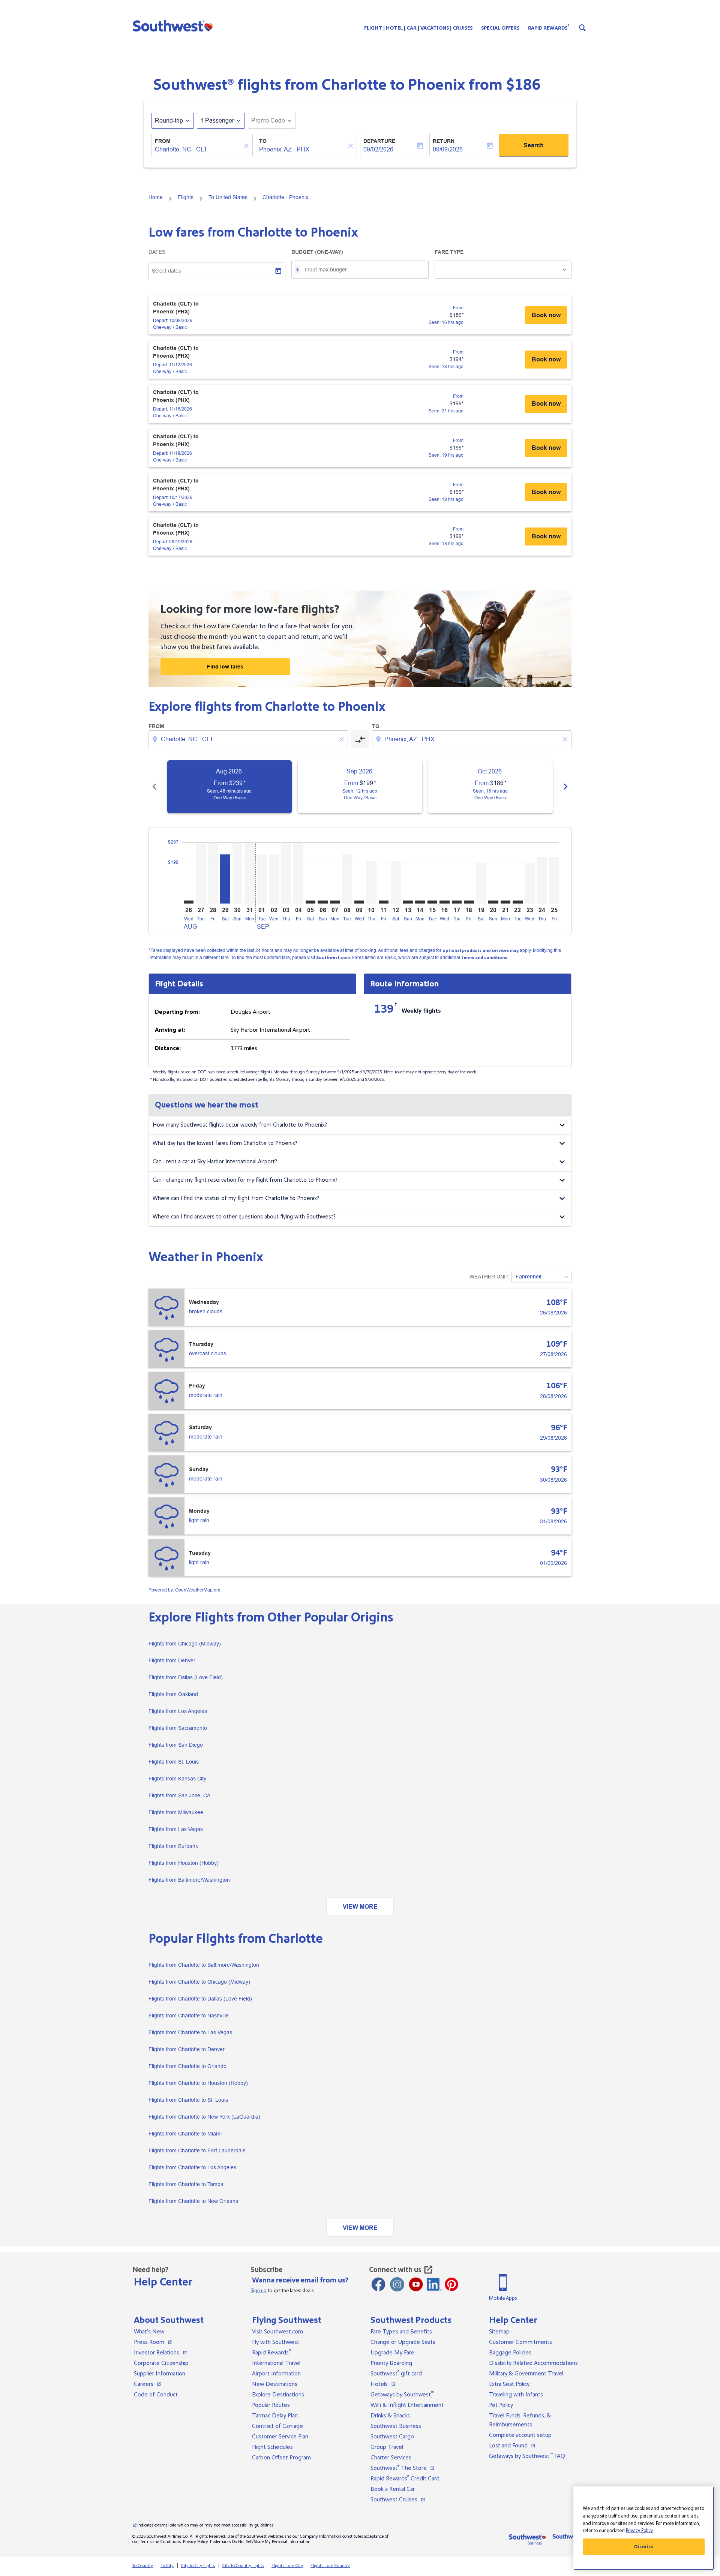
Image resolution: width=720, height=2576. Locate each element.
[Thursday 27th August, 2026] (201, 873)
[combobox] (249, 739)
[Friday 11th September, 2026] (384, 902)
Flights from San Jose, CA (179, 1795)
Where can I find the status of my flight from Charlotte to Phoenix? (236, 1198)
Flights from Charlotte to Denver (187, 2049)
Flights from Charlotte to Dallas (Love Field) (200, 1999)
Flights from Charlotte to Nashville (189, 2016)
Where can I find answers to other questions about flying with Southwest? (244, 1217)
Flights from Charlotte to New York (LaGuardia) (204, 2117)
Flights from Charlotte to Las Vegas (190, 2032)
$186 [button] (523, 85)
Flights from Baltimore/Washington (189, 1880)
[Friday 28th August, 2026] (213, 873)
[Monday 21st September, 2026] (505, 902)
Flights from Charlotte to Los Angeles (192, 2167)
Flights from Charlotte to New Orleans (193, 2201)
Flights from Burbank (173, 1846)
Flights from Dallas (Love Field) (186, 1677)
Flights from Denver (172, 1660)
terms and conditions (484, 958)
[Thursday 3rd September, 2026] (286, 873)
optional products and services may (481, 951)
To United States (228, 197)
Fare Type (449, 252)
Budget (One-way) (317, 252)
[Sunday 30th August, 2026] (237, 873)
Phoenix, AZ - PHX (284, 149)
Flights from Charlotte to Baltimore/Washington (204, 1965)
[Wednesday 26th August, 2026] (189, 902)
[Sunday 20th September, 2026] (493, 902)
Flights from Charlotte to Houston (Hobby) (198, 2083)
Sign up (259, 2291)
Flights (186, 197)
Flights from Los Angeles (178, 1711)
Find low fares (225, 667)
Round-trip (169, 121)
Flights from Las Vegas (176, 1829)
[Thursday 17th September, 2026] (457, 902)
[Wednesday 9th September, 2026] (359, 902)
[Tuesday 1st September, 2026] (262, 879)
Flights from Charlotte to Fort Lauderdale (197, 2150)
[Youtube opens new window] (416, 2284)
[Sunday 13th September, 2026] (408, 902)
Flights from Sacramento (178, 1728)
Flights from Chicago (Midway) (185, 1644)
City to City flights (198, 2566)
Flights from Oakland (173, 1694)
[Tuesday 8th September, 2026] (347, 879)
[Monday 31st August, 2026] (249, 873)
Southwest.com (333, 958)
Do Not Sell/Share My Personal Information (271, 2542)
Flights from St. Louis (174, 1762)
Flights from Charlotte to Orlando (187, 2066)
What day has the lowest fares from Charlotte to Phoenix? (225, 1143)
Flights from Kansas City (177, 1779)
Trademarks (220, 2542)
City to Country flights (243, 2566)
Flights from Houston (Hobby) (184, 1863)
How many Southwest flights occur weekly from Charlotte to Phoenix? (240, 1125)
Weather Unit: (490, 1277)
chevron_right (565, 787)
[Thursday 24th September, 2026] (542, 880)
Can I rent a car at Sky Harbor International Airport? (215, 1162)
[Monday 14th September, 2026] (420, 902)
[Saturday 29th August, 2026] (225, 879)
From (163, 141)
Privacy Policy (196, 2542)
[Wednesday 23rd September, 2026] (530, 883)
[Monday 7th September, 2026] (335, 902)
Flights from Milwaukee (176, 1812)
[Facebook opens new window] (378, 2284)
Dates (157, 252)
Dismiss (644, 2547)
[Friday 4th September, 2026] (298, 873)
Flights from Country (330, 2566)
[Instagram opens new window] (397, 2284)
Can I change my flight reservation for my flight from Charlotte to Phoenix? (245, 1180)
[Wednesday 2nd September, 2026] (274, 879)
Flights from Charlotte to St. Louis (188, 2100)
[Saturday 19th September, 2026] (481, 883)
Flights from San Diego (176, 1745)
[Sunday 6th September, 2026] (322, 902)
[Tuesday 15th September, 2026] (432, 902)
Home (156, 197)
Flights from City (287, 2566)
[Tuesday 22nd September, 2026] (517, 902)
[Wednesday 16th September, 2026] (444, 902)
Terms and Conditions (160, 2542)
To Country (142, 2566)
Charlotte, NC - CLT (181, 149)
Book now (546, 315)
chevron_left (154, 787)
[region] (644, 2528)
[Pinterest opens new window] (451, 2284)
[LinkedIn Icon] (434, 2284)
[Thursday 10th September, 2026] (371, 882)
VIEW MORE (360, 1907)
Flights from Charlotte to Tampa (186, 2184)
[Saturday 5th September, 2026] (310, 902)
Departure (379, 141)
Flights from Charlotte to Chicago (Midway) (199, 1982)
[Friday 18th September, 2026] (469, 902)
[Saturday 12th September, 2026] (396, 882)
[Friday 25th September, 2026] (554, 880)
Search (534, 145)
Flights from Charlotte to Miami (185, 2134)
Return (444, 141)
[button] (175, 25)
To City (167, 2566)
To (263, 141)
